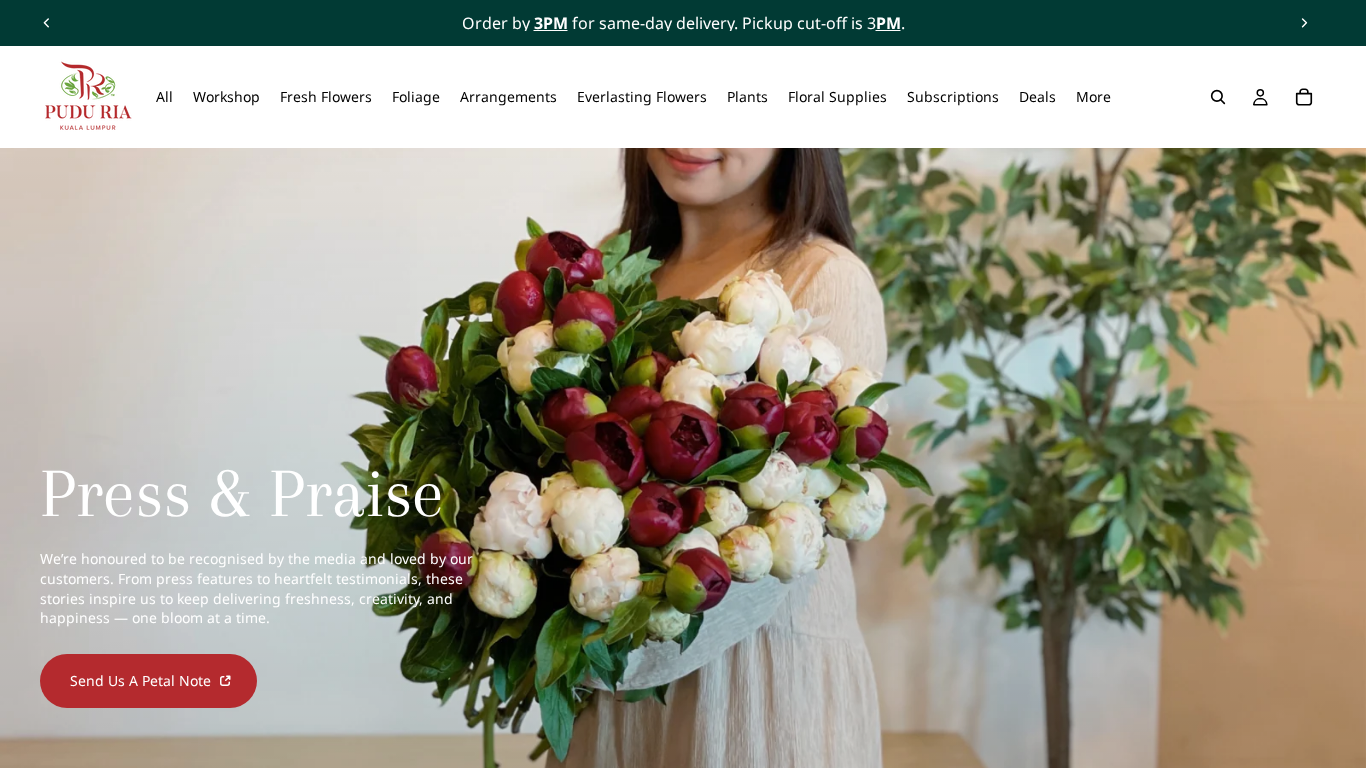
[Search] (1218, 97)
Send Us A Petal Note (142, 680)
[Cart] (1304, 97)
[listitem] (1093, 97)
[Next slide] (1304, 23)
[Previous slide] (47, 23)
